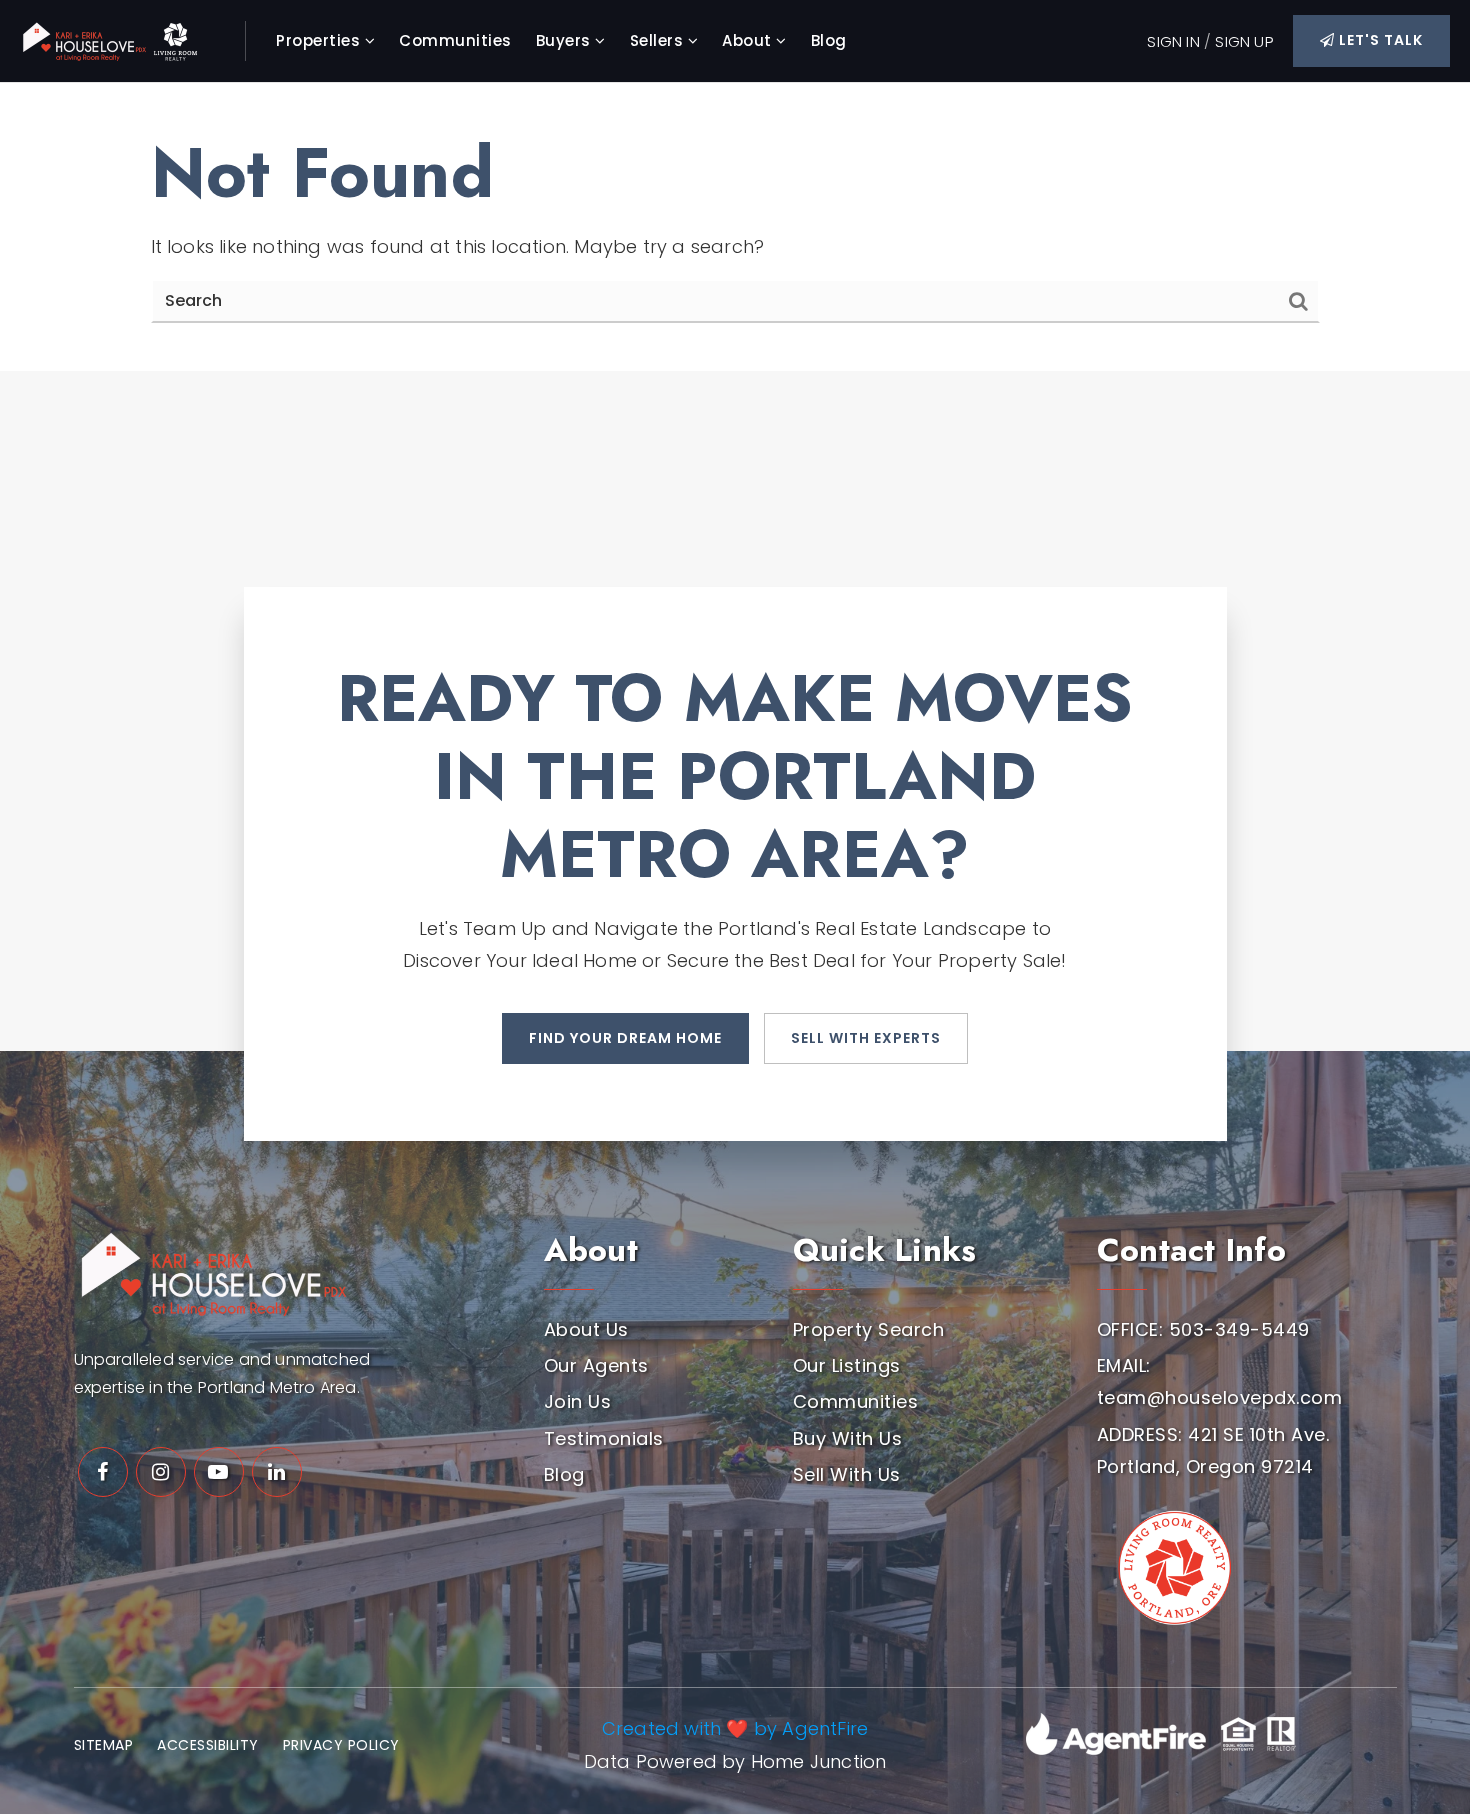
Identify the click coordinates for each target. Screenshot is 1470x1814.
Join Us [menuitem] (578, 1401)
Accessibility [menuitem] (208, 1745)
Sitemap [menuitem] (104, 1745)
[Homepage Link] (120, 39)
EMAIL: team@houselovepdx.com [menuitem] (1220, 1381)
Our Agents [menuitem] (596, 1365)
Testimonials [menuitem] (604, 1438)
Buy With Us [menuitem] (848, 1438)
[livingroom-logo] (1172, 1560)
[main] (735, 227)
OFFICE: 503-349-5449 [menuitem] (1203, 1329)
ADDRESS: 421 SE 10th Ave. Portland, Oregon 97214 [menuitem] (1213, 1450)
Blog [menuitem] (829, 40)
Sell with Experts (866, 1038)
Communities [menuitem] (455, 40)
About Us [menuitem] (586, 1329)
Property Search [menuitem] (869, 1329)
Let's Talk (1379, 40)
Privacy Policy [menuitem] (341, 1745)
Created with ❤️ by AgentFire (735, 1728)
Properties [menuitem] (320, 40)
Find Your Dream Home (625, 1038)
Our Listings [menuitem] (847, 1365)
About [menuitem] (749, 40)
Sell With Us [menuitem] (847, 1474)
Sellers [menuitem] (659, 40)
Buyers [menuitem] (566, 40)
